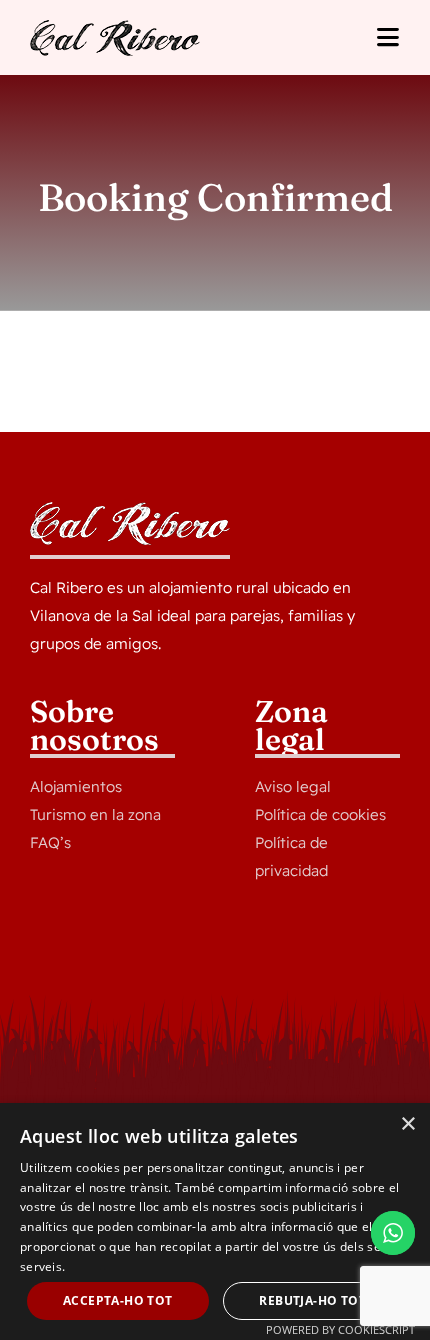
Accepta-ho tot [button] (118, 1300)
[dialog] (215, 1221)
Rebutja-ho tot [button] (312, 1300)
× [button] (407, 1124)
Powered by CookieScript (340, 1329)
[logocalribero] (115, 28)
